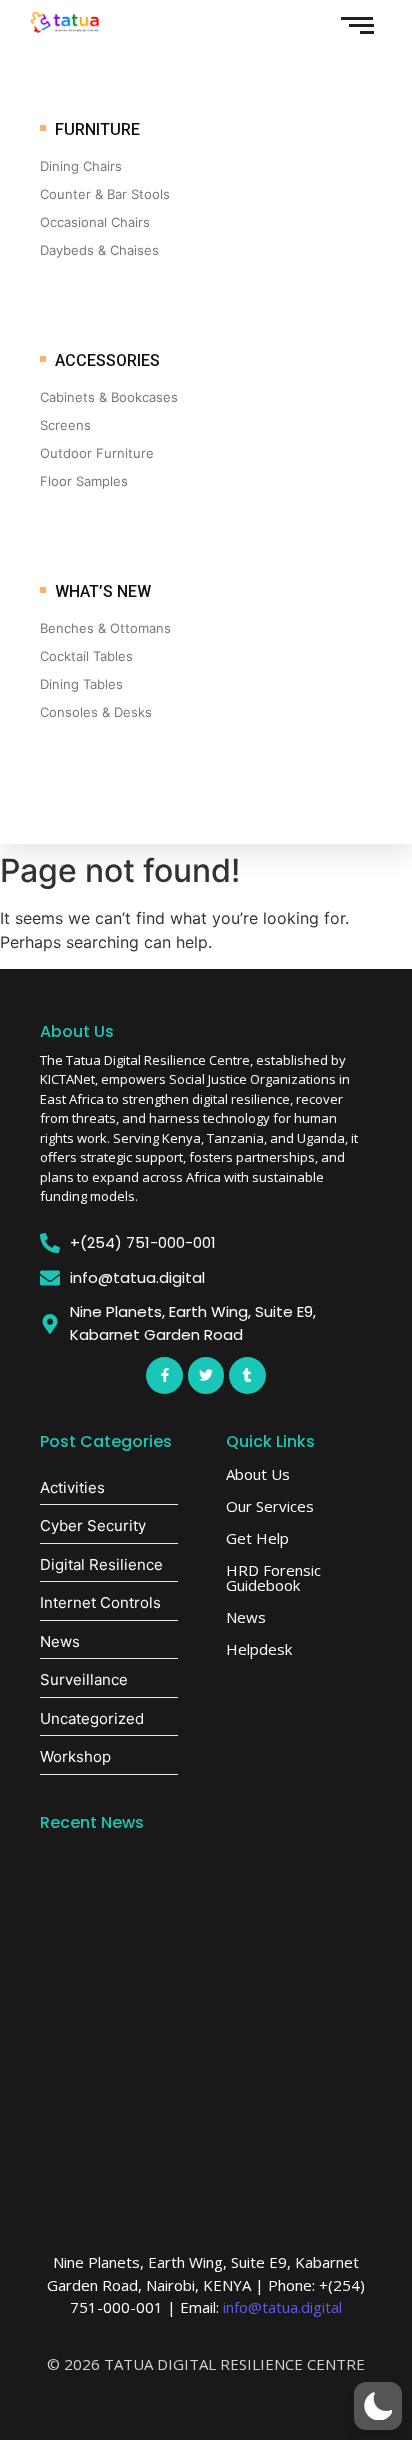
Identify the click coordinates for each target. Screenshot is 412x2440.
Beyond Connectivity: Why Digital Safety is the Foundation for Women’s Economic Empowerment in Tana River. (206, 2110)
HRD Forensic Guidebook (273, 1577)
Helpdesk (259, 1649)
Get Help (257, 1538)
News (246, 1617)
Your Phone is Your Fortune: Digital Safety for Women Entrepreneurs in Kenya (202, 1886)
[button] (378, 2406)
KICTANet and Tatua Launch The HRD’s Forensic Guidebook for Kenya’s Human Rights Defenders (194, 1992)
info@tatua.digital (282, 2307)
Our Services (270, 1506)
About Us (77, 1031)
